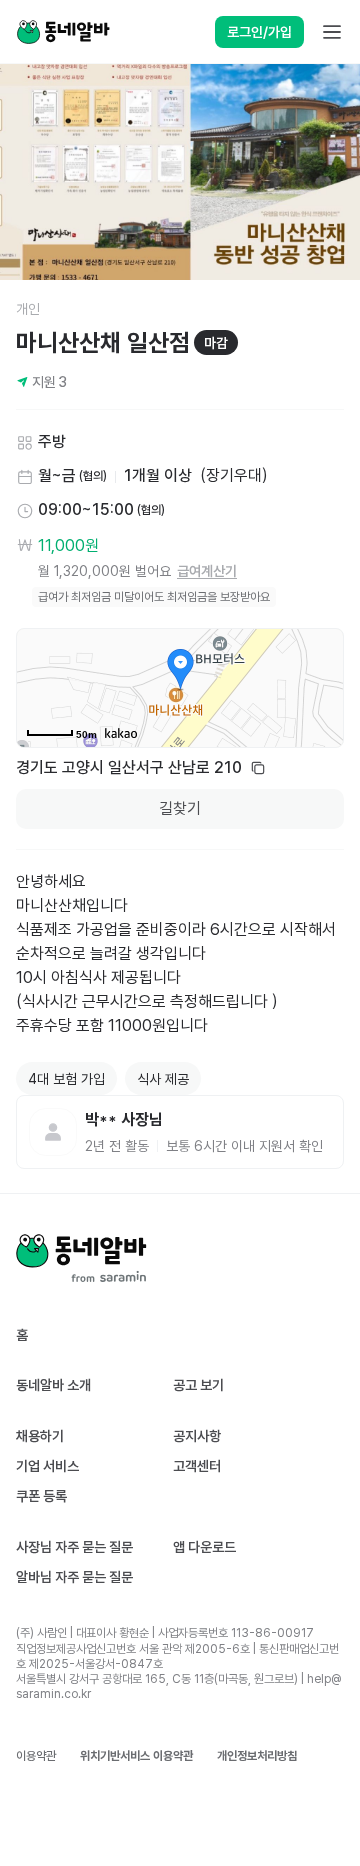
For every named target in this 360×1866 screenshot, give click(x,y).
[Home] (63, 32)
